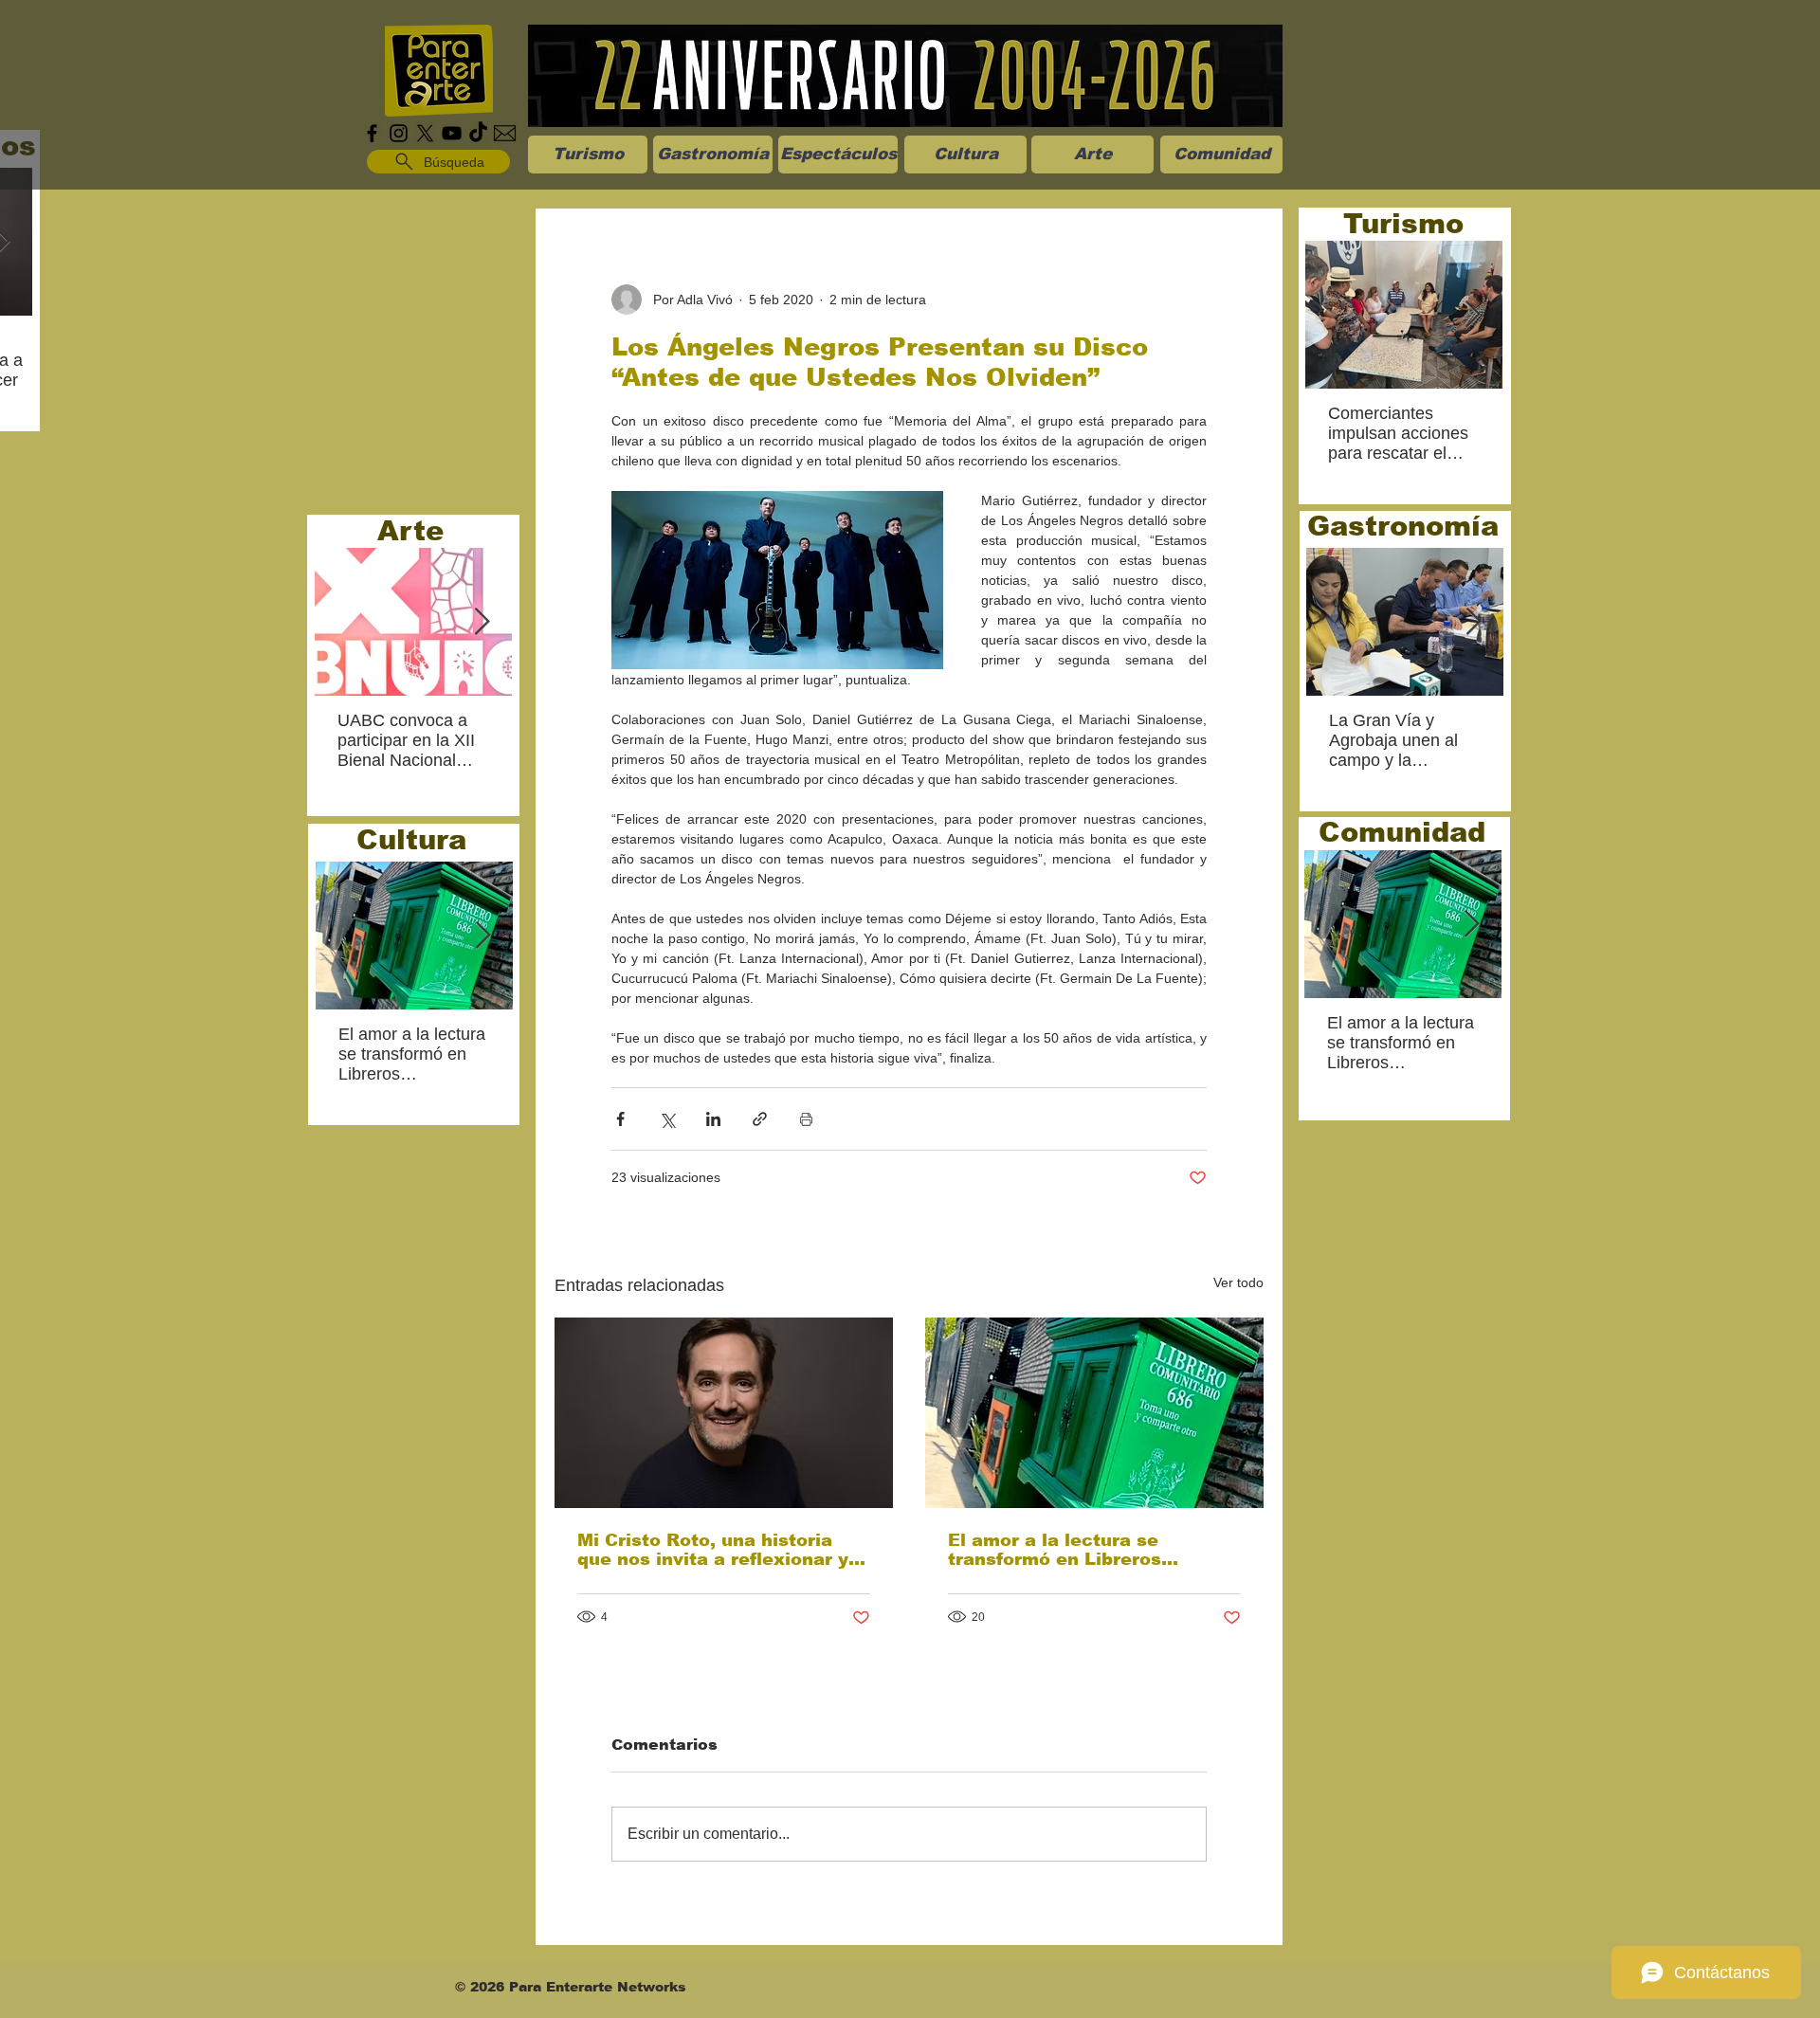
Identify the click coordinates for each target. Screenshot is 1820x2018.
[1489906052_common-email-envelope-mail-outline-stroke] (505, 133)
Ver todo (1238, 1282)
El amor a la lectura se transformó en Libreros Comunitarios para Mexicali (1076, 1550)
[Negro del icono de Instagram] (399, 133)
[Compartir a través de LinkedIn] (713, 1119)
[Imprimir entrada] (806, 1119)
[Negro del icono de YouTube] (452, 133)
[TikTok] (478, 133)
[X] (425, 133)
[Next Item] (482, 622)
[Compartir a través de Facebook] (620, 1119)
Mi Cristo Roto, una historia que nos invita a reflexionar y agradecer (713, 1550)
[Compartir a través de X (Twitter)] (667, 1119)
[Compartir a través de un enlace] (760, 1119)
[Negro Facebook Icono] (372, 133)
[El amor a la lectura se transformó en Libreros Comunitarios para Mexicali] (1094, 1413)
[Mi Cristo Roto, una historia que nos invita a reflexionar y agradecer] (724, 1413)
